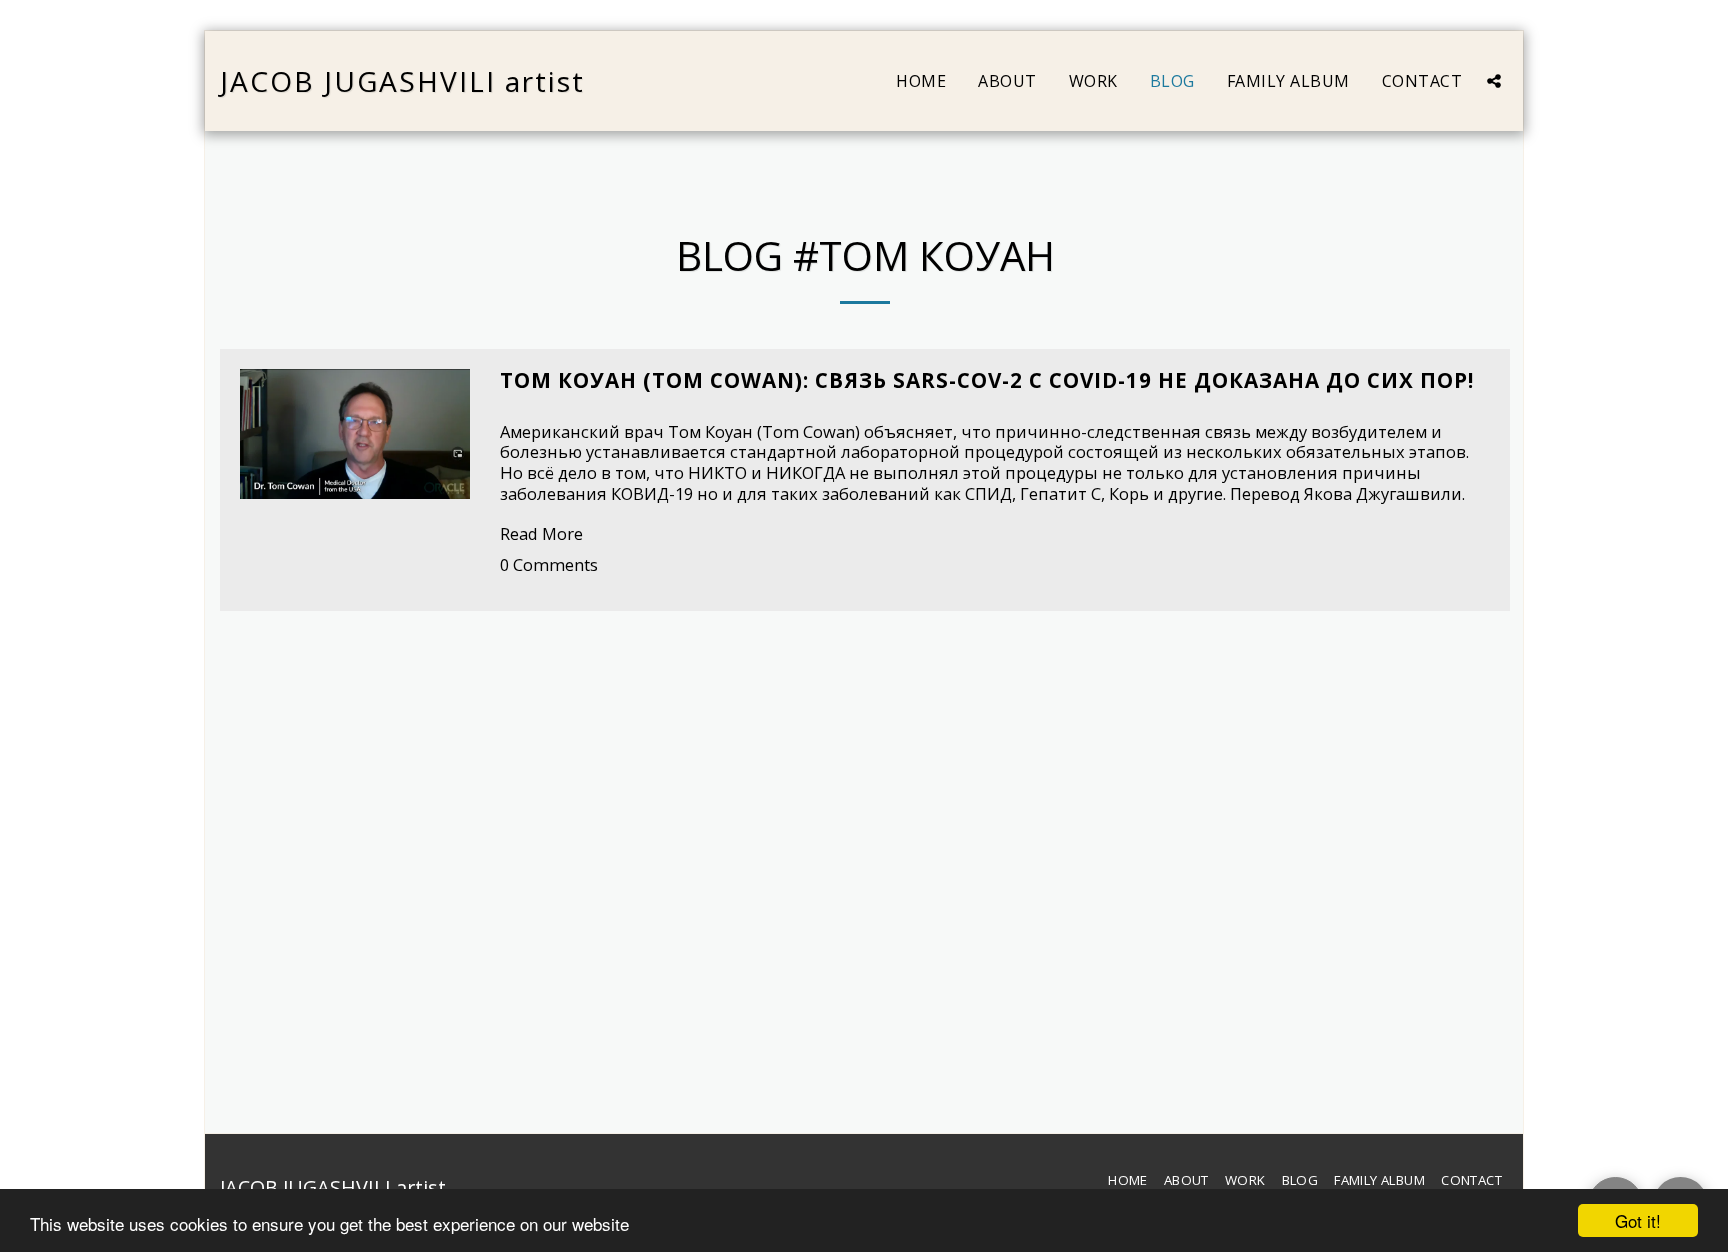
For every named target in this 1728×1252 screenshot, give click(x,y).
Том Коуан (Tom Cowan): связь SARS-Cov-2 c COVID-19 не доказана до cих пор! (987, 380)
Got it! (1638, 1220)
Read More (541, 533)
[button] (1494, 81)
